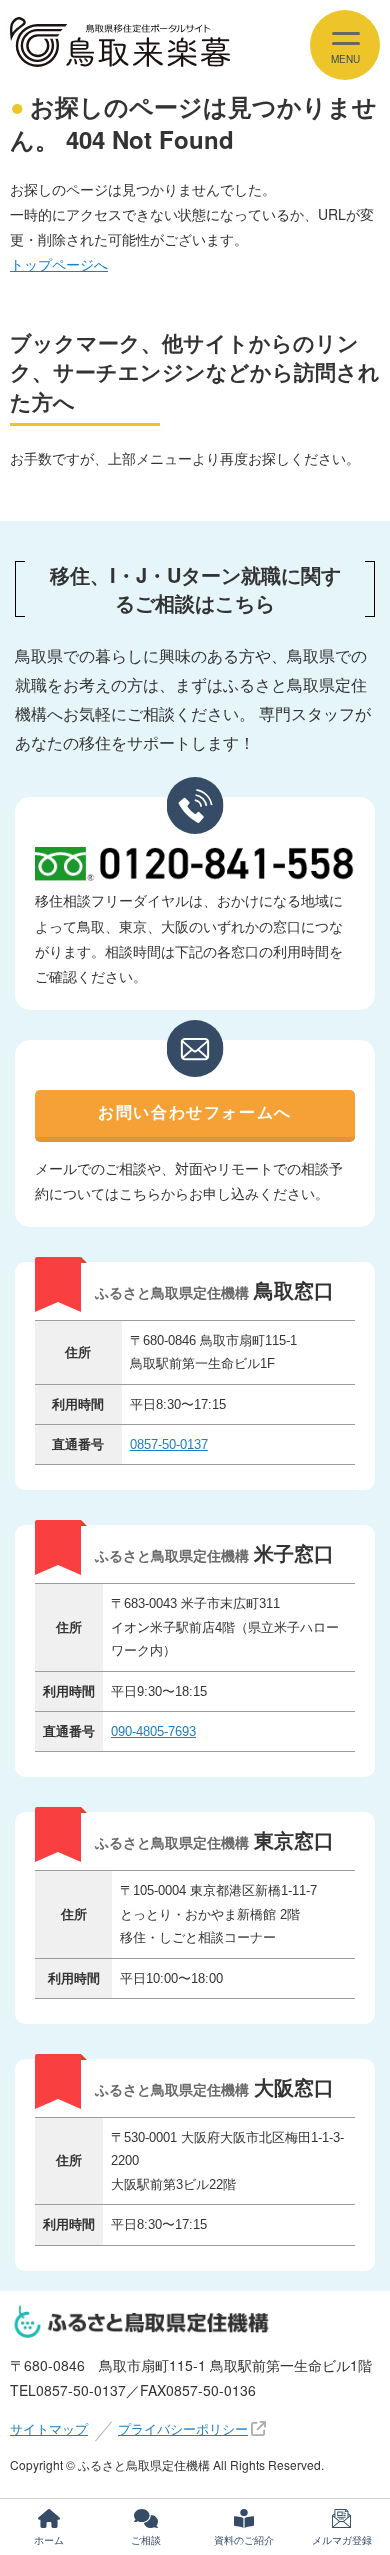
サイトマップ (49, 2428)
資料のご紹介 (244, 2540)
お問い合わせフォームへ (195, 1112)
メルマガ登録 (342, 2540)
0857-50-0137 (169, 1444)
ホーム (49, 2540)
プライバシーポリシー (183, 2428)
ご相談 (146, 2540)
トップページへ (59, 264)
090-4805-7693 (153, 1731)
